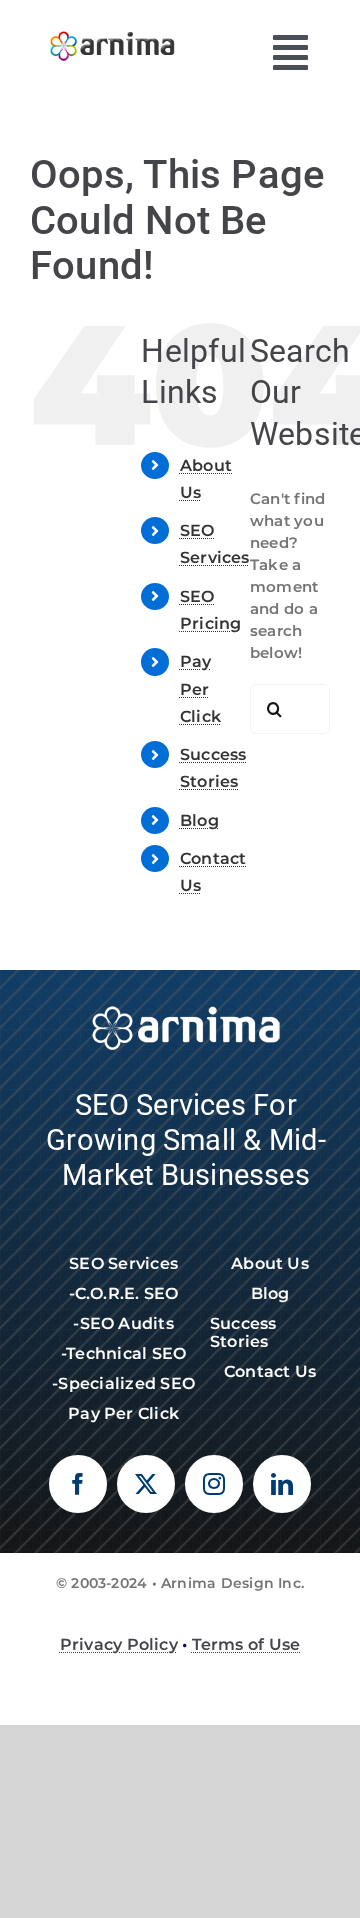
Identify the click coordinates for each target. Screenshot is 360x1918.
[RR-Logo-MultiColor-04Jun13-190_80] (112, 27)
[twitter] (146, 1484)
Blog (199, 820)
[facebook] (78, 1484)
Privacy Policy (119, 1644)
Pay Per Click (200, 688)
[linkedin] (282, 1484)
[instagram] (214, 1484)
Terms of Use (246, 1644)
